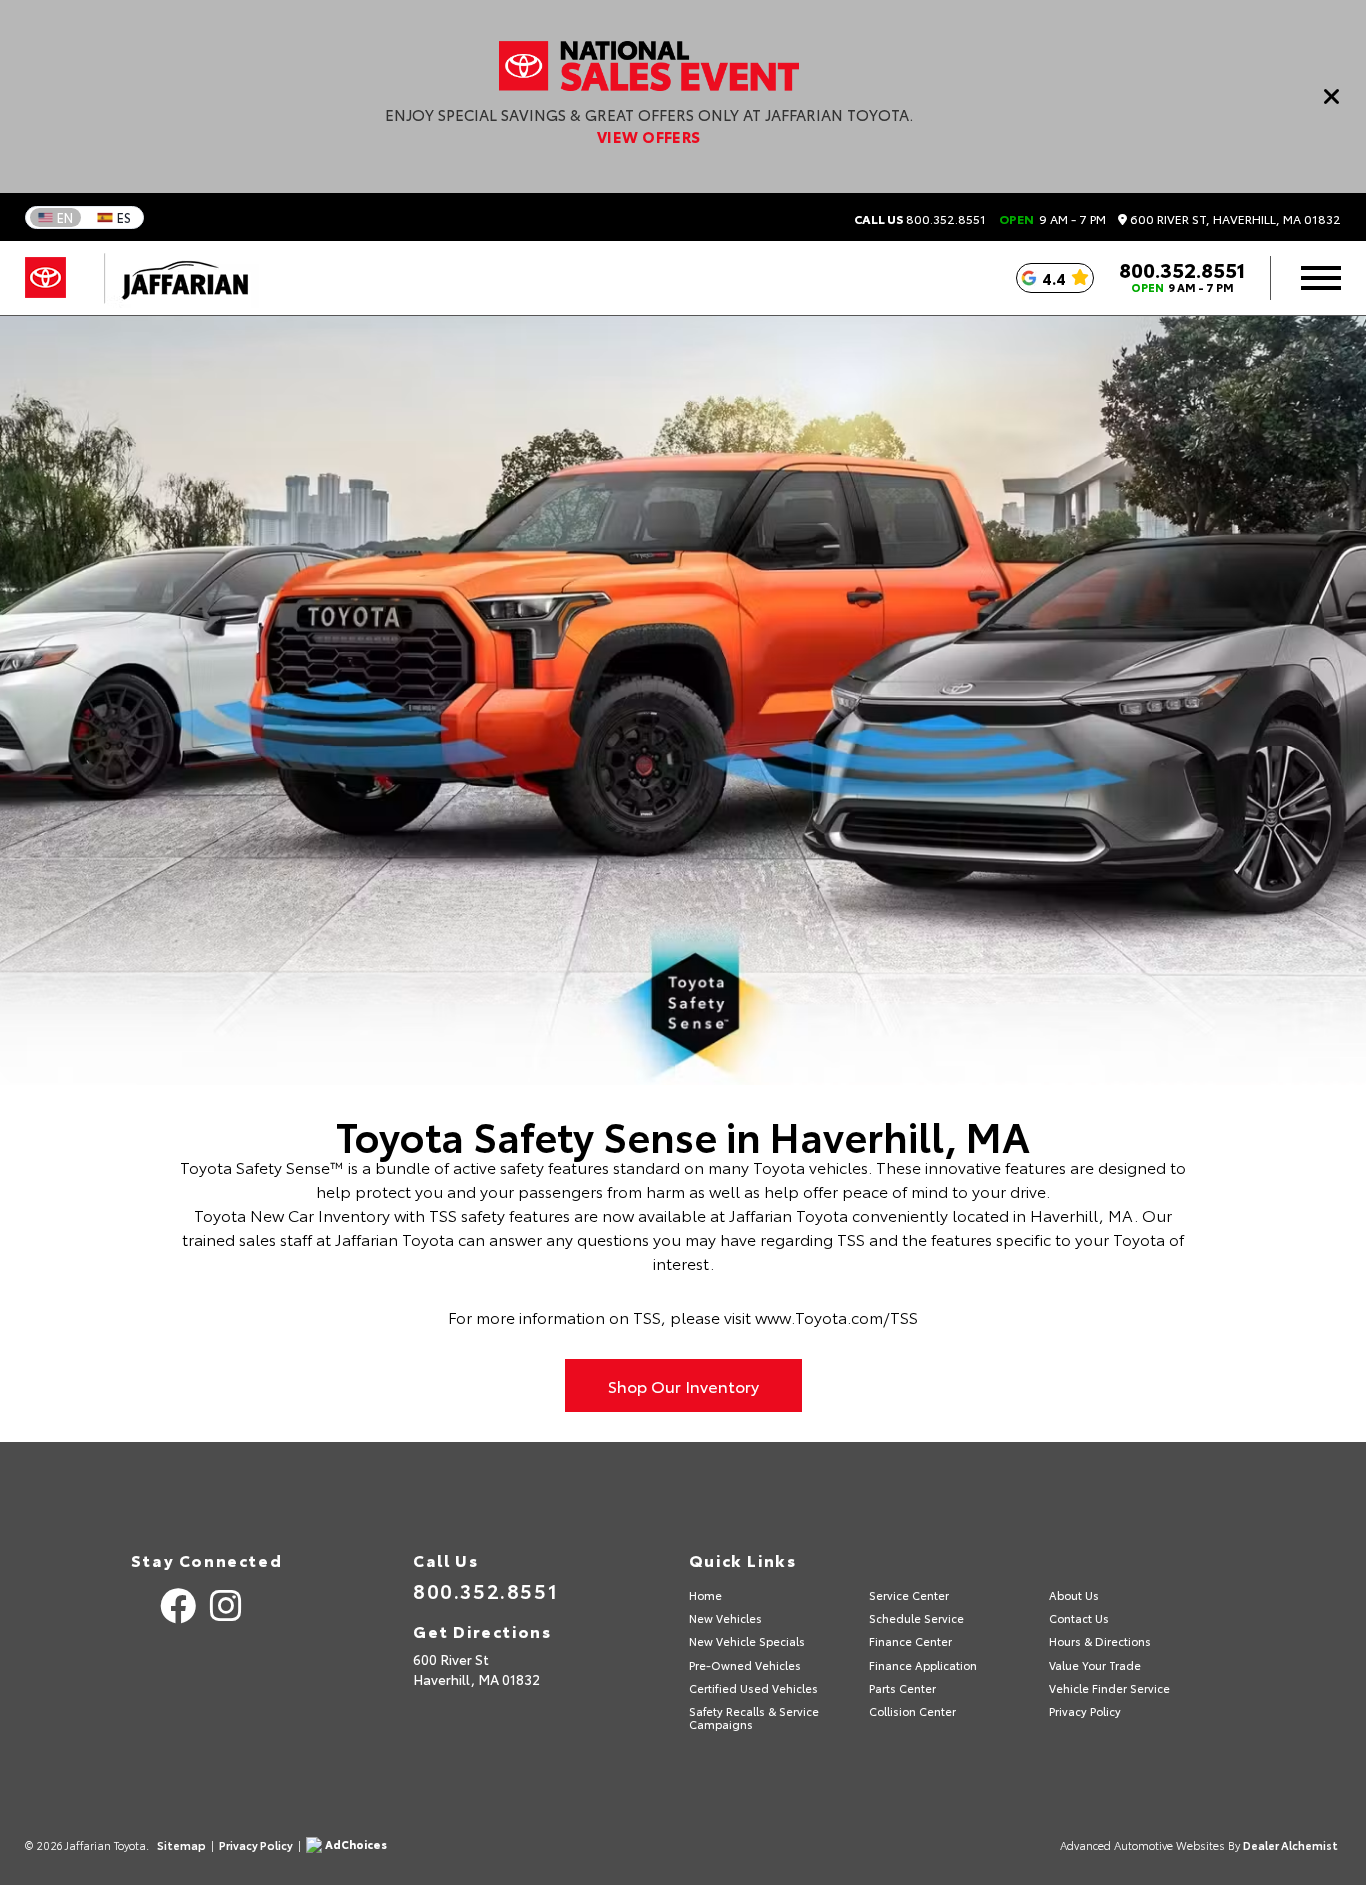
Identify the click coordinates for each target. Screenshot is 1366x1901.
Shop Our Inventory (683, 1385)
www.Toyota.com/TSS (836, 1316)
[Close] (1332, 96)
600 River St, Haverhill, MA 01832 (1234, 219)
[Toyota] (45, 278)
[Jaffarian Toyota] (175, 278)
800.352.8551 (920, 219)
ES (124, 217)
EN (65, 217)
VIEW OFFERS (649, 136)
